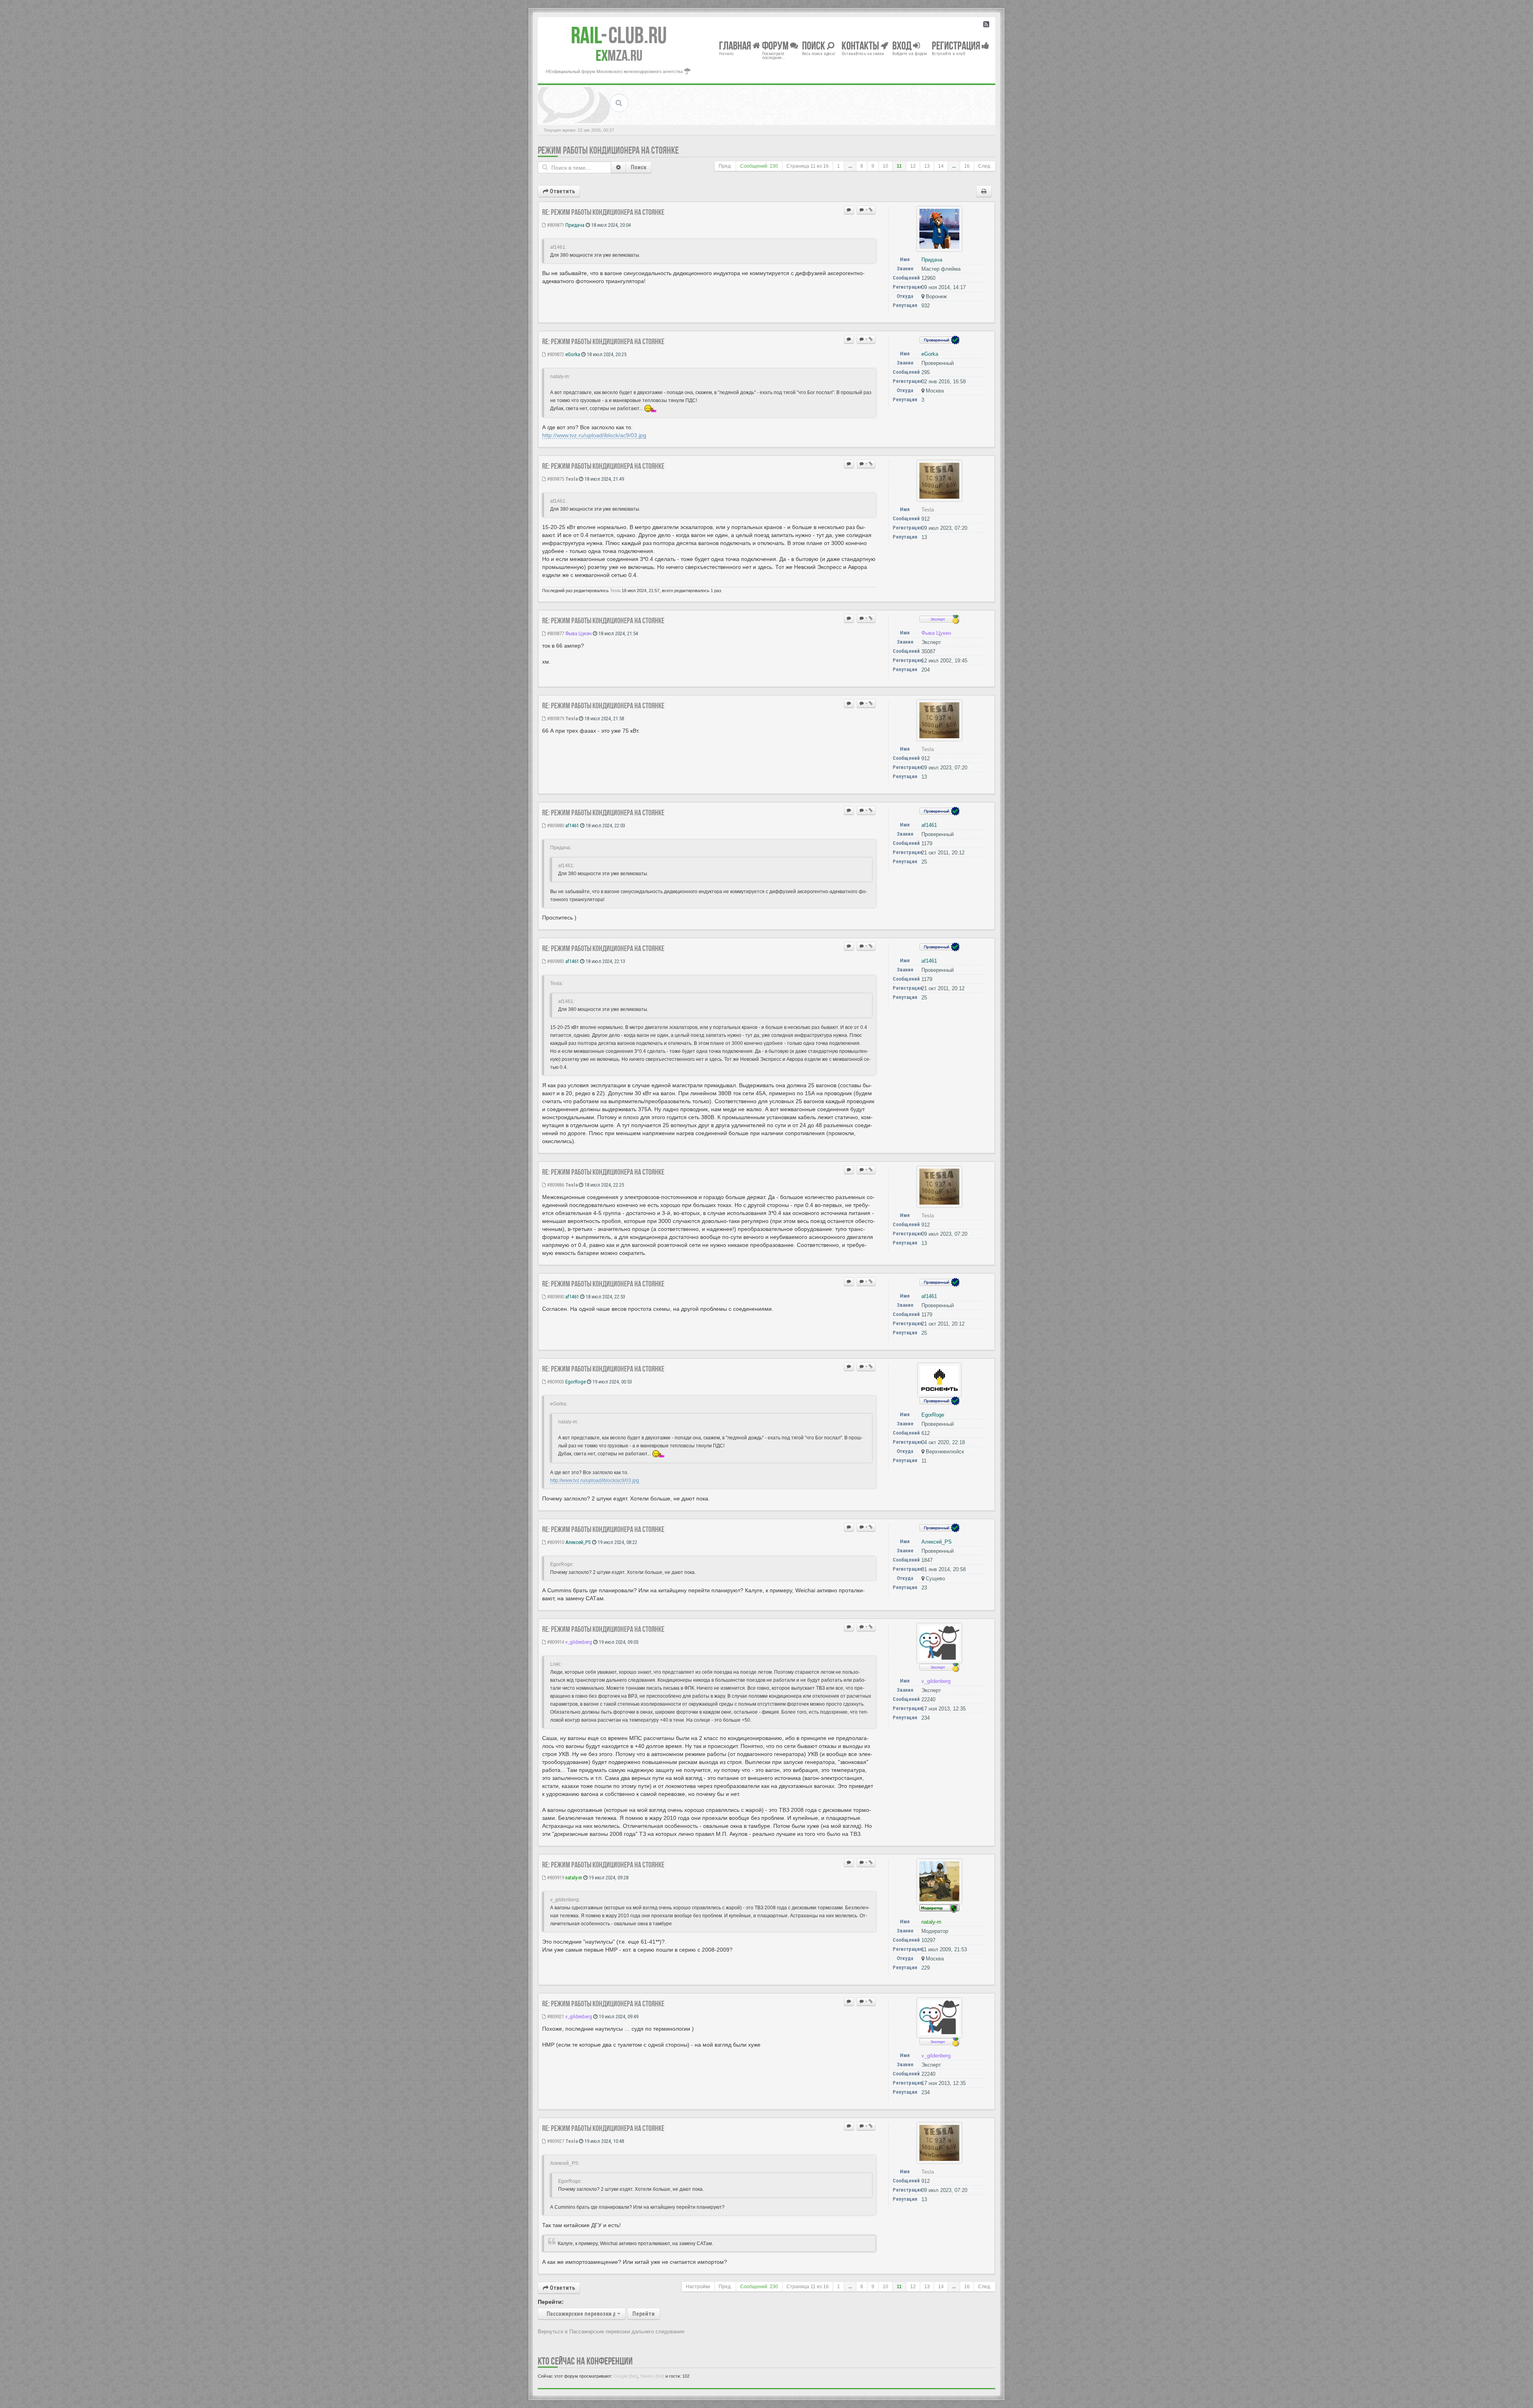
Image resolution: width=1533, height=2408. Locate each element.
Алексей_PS (578, 1542)
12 (913, 166)
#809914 (555, 1642)
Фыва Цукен (578, 633)
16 (967, 166)
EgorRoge (575, 1382)
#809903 (555, 1382)
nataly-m (574, 1878)
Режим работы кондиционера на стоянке (608, 150)
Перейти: (551, 2302)
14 (941, 166)
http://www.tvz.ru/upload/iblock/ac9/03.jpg (594, 435)
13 (927, 166)
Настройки (698, 2287)
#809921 (555, 2017)
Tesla (571, 479)
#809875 (555, 479)
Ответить (562, 191)
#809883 (555, 961)
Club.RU (619, 35)
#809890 (555, 1297)
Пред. (725, 166)
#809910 (555, 1542)
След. (985, 166)
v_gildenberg (579, 1642)
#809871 (555, 225)
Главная (736, 45)
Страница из (808, 166)
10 (885, 166)
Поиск (639, 167)
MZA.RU (619, 55)
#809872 (555, 354)
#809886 (555, 1185)
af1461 (572, 825)
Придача (575, 225)
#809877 (555, 633)
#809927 (555, 2141)
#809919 (555, 1878)
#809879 (555, 718)
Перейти (644, 2314)
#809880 (555, 825)
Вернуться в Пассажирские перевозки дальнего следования (611, 2332)
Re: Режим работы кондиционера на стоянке (603, 212)
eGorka (573, 354)
